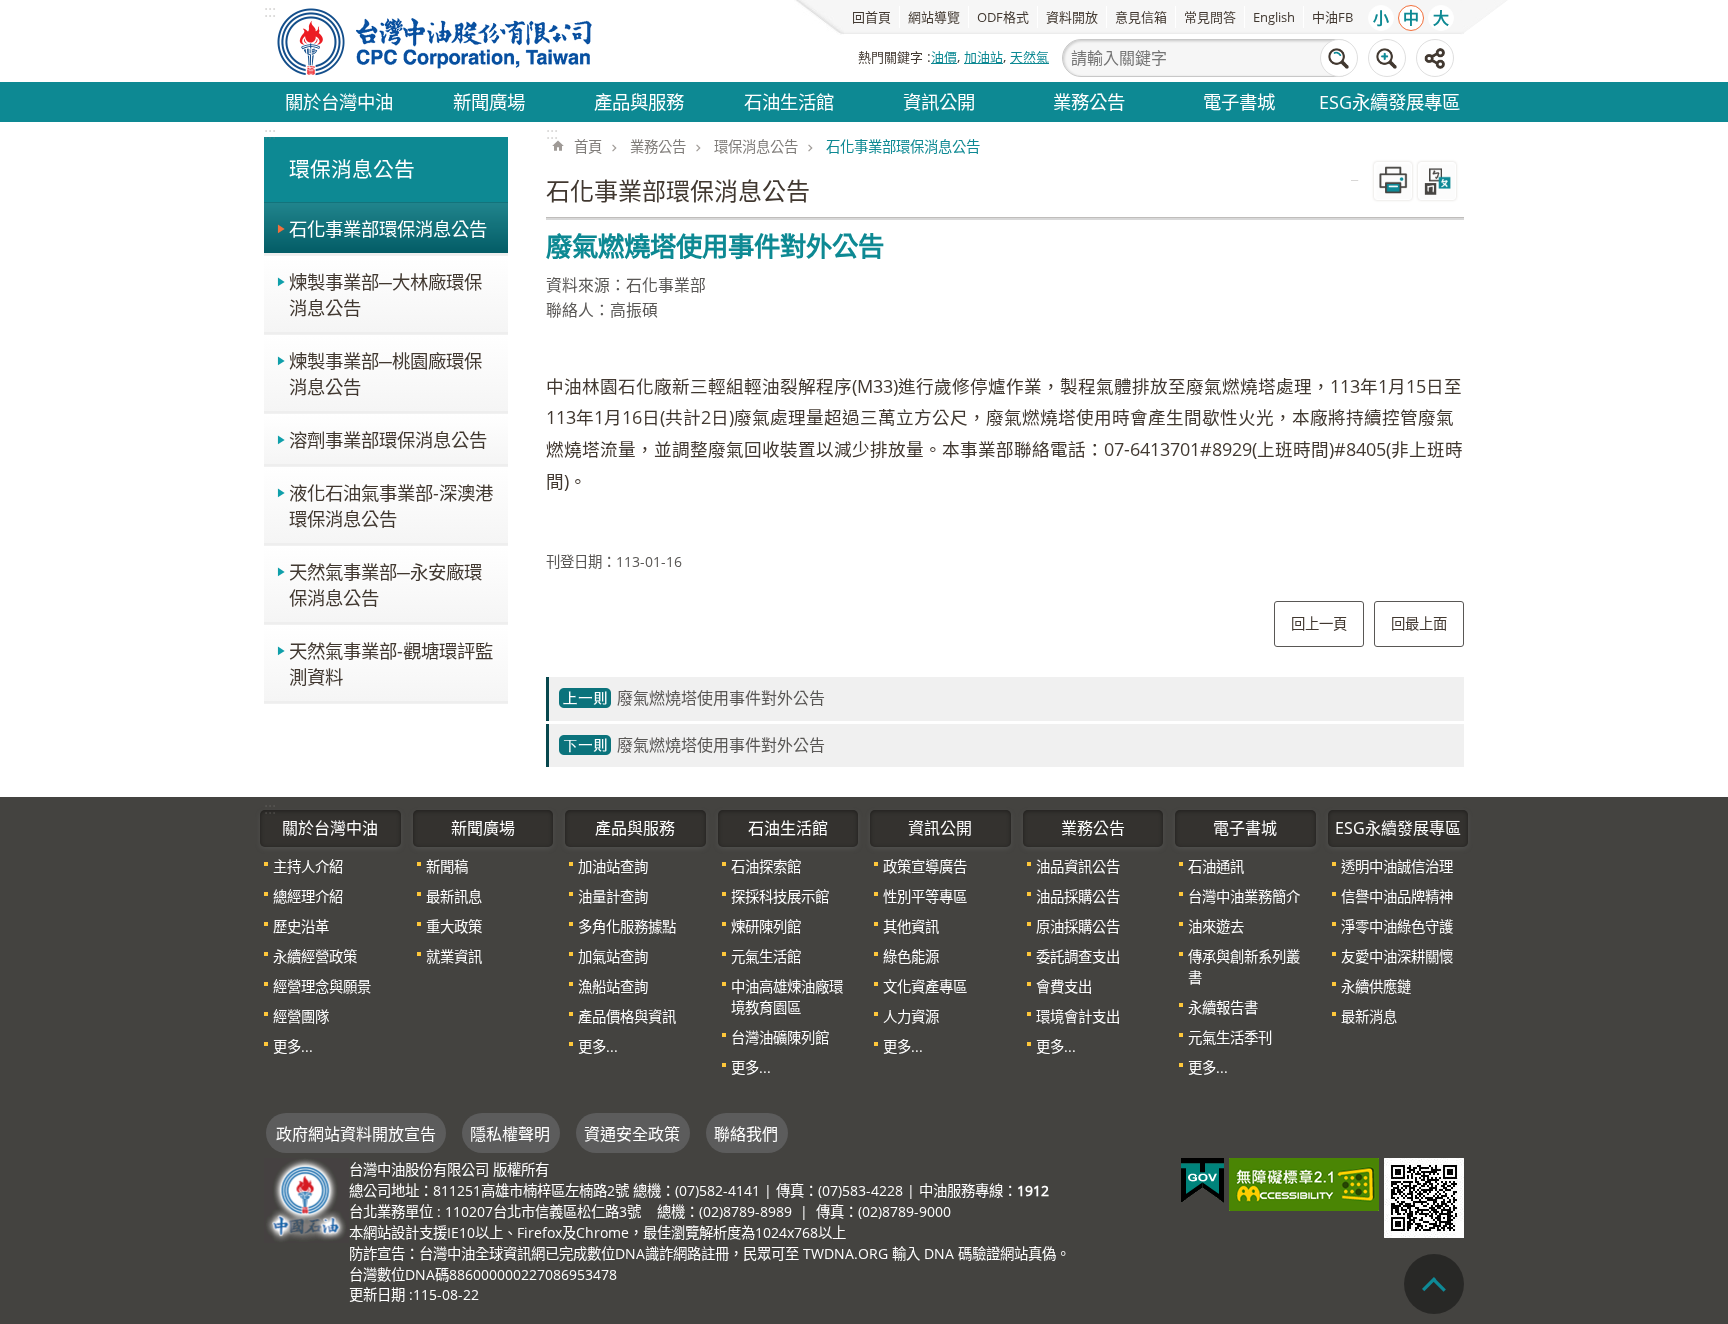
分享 (1435, 58)
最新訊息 (454, 896)
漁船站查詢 (613, 986)
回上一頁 (1319, 623)
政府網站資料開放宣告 (356, 1134)
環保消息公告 (756, 146)
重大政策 (454, 926)
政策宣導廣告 (925, 866)
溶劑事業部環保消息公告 (388, 439)
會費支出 (1064, 986)
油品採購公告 (1078, 896)
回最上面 (1419, 623)
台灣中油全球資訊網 (436, 41)
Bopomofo (1437, 181)
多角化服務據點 (627, 926)
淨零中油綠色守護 (1397, 926)
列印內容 (1393, 181)
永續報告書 (1223, 1007)
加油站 (983, 57)
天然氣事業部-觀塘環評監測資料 (391, 663)
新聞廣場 (489, 101)
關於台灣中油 (339, 101)
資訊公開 (939, 101)
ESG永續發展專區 (1389, 101)
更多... (293, 1046)
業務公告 (1089, 101)
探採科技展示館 (780, 896)
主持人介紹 (308, 866)
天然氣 (1029, 57)
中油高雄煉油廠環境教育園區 (787, 997)
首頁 (588, 146)
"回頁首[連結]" (1434, 1284)
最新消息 (1369, 1016)
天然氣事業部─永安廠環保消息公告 (385, 584)
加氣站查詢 (613, 956)
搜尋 (1339, 58)
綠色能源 (911, 956)
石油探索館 (766, 866)
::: (270, 133)
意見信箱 (1141, 17)
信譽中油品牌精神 (1397, 896)
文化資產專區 (925, 986)
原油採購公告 (1078, 926)
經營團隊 (301, 1016)
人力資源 (911, 1016)
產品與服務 (639, 101)
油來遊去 (1216, 926)
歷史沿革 (301, 926)
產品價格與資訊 (627, 1016)
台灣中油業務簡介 (1244, 896)
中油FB (1332, 17)
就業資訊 (454, 956)
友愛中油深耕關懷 (1397, 956)
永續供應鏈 (1376, 986)
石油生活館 (789, 101)
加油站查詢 (613, 866)
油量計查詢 (613, 896)
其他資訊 (911, 926)
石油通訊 (1216, 866)
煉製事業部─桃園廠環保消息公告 (385, 373)
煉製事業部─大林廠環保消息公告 (385, 294)
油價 (944, 57)
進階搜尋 (1387, 58)
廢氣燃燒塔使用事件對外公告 (721, 698)
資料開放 (1072, 17)
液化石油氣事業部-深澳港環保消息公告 (391, 505)
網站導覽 (934, 17)
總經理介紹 (308, 896)
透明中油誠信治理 (1397, 866)
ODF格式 (1003, 17)
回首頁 (871, 17)
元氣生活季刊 (1230, 1037)
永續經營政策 (315, 956)
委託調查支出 (1078, 956)
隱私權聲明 (510, 1134)
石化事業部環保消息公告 (388, 228)
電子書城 (1239, 101)
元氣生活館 (766, 956)
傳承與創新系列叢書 (1244, 967)
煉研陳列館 (766, 926)
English (1274, 17)
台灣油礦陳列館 (780, 1037)
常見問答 (1210, 17)
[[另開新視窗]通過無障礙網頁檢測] (1304, 1184)
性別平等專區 (925, 896)
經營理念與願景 (322, 986)
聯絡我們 (746, 1134)
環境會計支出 (1078, 1016)
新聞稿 (447, 866)
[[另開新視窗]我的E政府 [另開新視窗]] (1202, 1181)
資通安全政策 (632, 1134)
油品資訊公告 (1078, 866)
